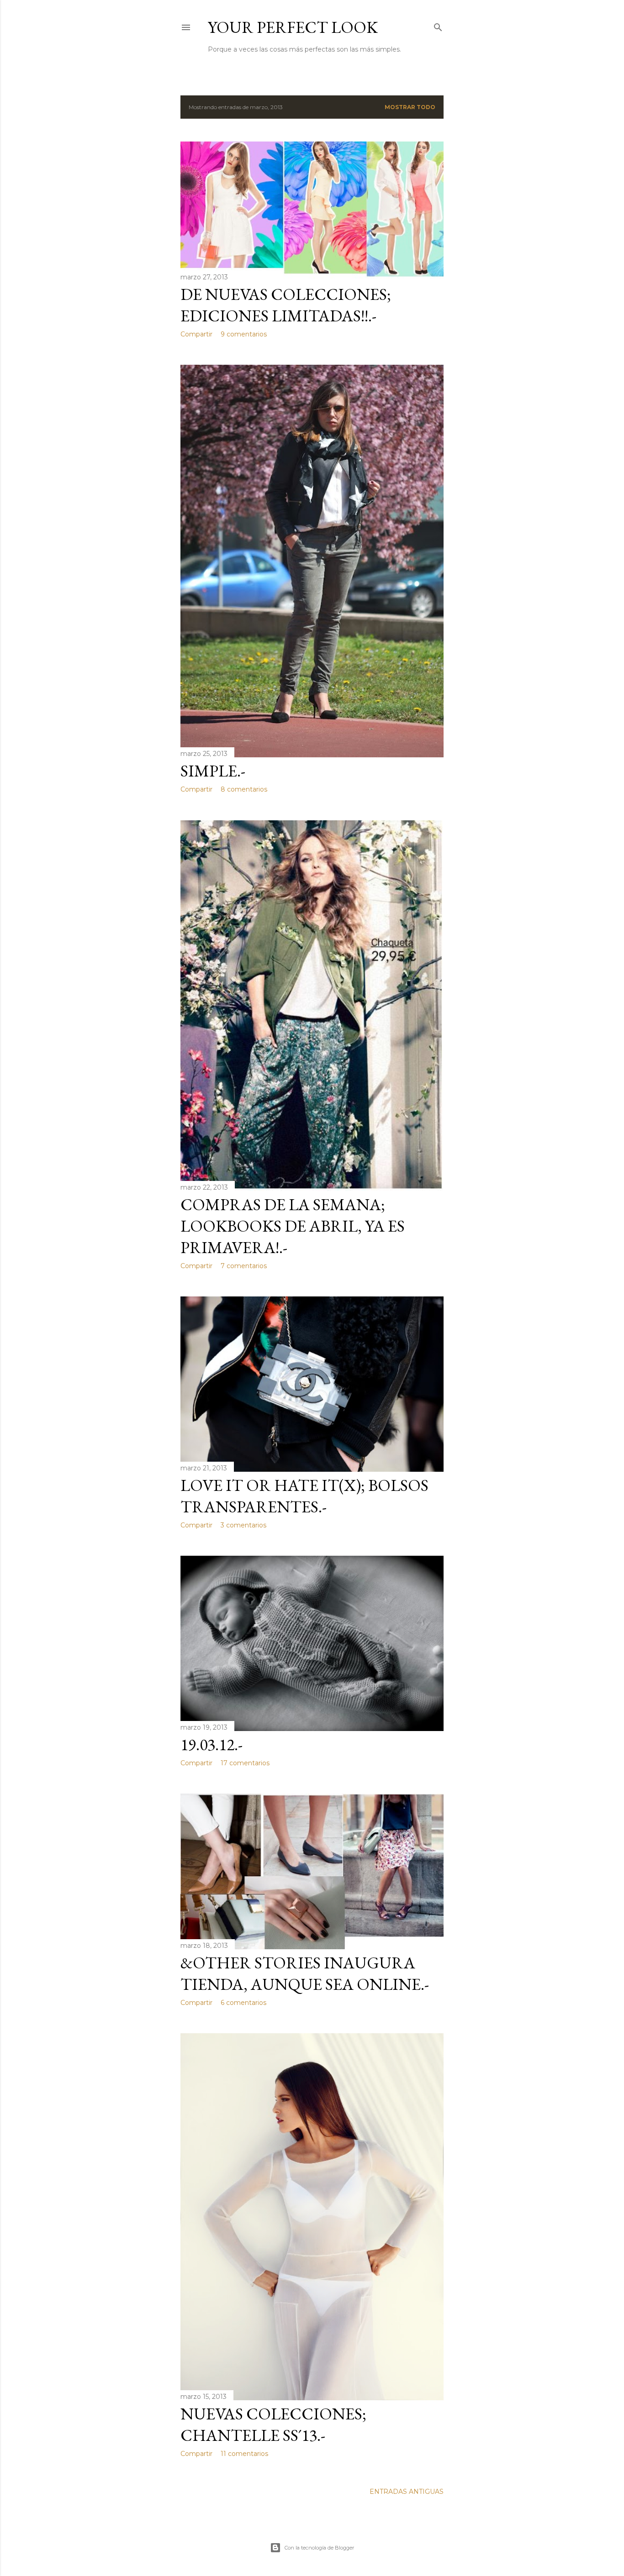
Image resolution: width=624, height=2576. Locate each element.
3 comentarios (243, 1525)
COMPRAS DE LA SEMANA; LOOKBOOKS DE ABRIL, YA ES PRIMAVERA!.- (293, 1226)
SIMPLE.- (213, 771)
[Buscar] (438, 25)
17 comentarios (245, 1763)
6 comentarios (243, 2003)
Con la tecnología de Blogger (319, 2548)
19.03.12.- (212, 1744)
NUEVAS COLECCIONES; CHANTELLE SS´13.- (273, 2424)
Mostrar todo (410, 107)
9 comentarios (244, 334)
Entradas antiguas (407, 2492)
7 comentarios (244, 1266)
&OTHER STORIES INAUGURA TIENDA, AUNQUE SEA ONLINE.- (305, 1973)
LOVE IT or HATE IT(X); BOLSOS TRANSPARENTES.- (304, 1496)
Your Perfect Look (293, 27)
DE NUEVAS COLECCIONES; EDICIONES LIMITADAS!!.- (286, 305)
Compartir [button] (196, 334)
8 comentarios (244, 789)
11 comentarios (244, 2454)
